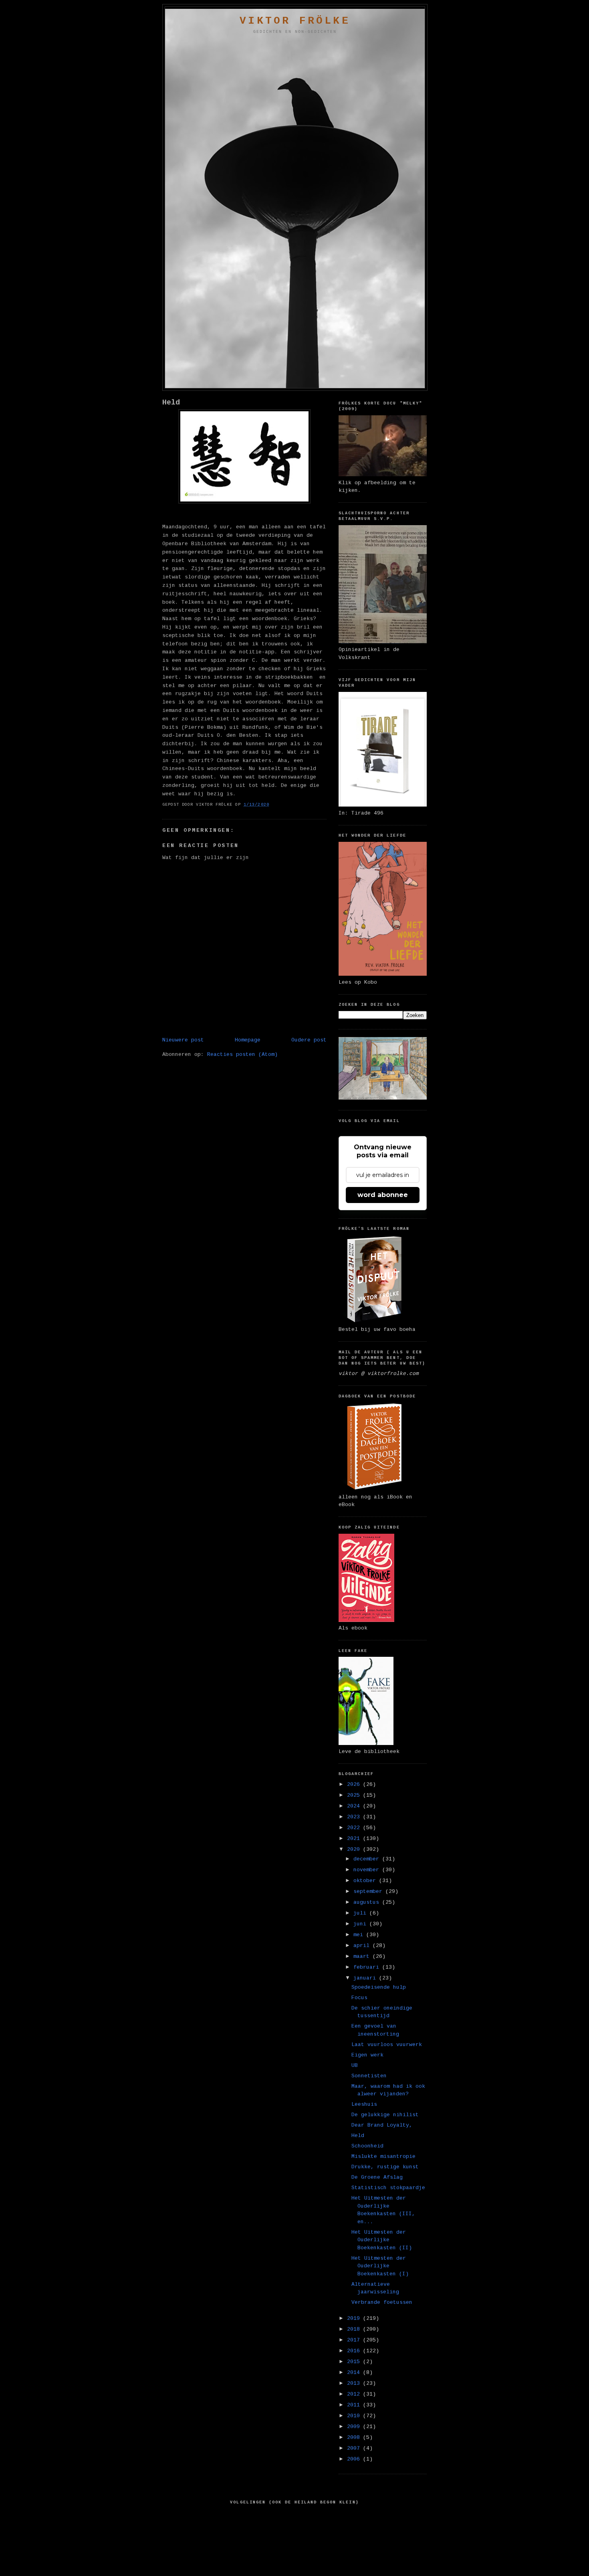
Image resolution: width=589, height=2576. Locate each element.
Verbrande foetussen (382, 2302)
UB (355, 2065)
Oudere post (309, 1040)
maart (363, 1956)
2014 (355, 2373)
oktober (366, 1881)
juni (361, 1924)
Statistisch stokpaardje (388, 2188)
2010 (355, 2416)
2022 (355, 1828)
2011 (355, 2405)
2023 (355, 1817)
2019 (355, 2318)
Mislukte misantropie (383, 2156)
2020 (355, 1849)
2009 (355, 2427)
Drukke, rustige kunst (385, 2167)
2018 (355, 2329)
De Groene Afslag (377, 2177)
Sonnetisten (369, 2076)
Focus (359, 1998)
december (368, 1859)
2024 (355, 1806)
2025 (355, 1795)
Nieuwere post (183, 1040)
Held (171, 402)
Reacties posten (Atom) (242, 1054)
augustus (368, 1902)
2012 (355, 2394)
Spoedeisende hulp (379, 1987)
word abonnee (383, 1195)
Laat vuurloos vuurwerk (387, 2045)
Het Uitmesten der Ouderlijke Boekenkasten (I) (380, 2266)
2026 (355, 1784)
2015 (355, 2362)
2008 (355, 2437)
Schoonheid (367, 2146)
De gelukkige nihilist (385, 2115)
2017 (355, 2340)
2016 (355, 2351)
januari (366, 1978)
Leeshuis (364, 2104)
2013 (355, 2383)
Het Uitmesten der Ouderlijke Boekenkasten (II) (382, 2240)
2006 (355, 2459)
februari (368, 1967)
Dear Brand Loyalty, (382, 2125)
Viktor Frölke (295, 21)
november (368, 1870)
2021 (355, 1839)
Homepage (248, 1040)
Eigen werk (367, 2055)
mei (360, 1935)
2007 (355, 2448)
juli (361, 1913)
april (363, 1946)
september (369, 1892)
